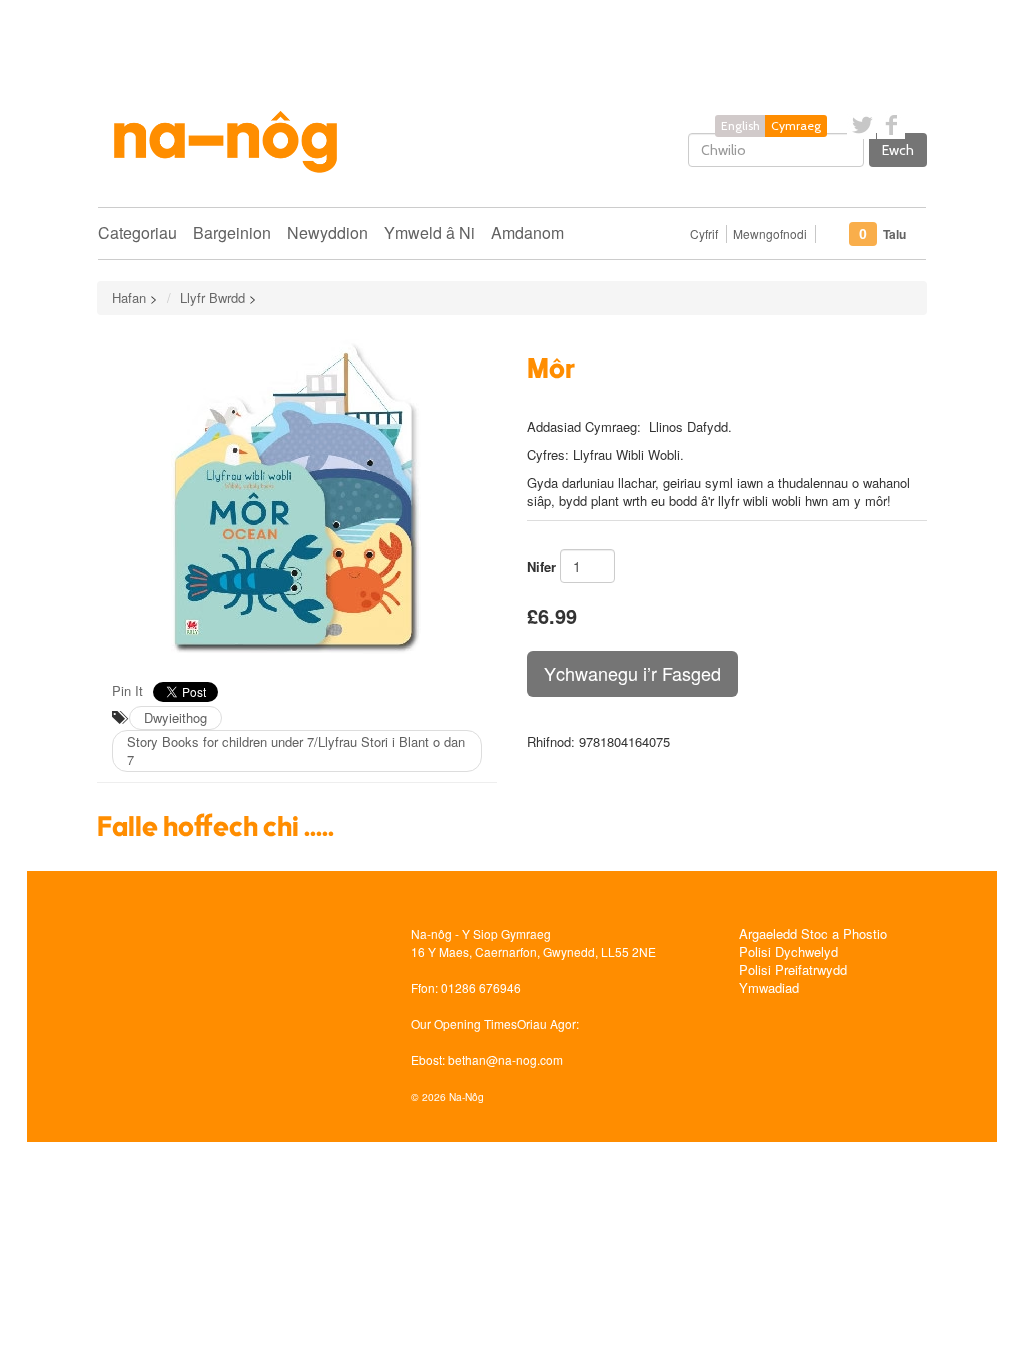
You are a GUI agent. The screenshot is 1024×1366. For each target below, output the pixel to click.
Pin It (127, 690)
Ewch (898, 150)
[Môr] (297, 496)
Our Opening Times (464, 1023)
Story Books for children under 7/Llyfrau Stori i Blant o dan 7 (296, 750)
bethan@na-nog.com (505, 1059)
